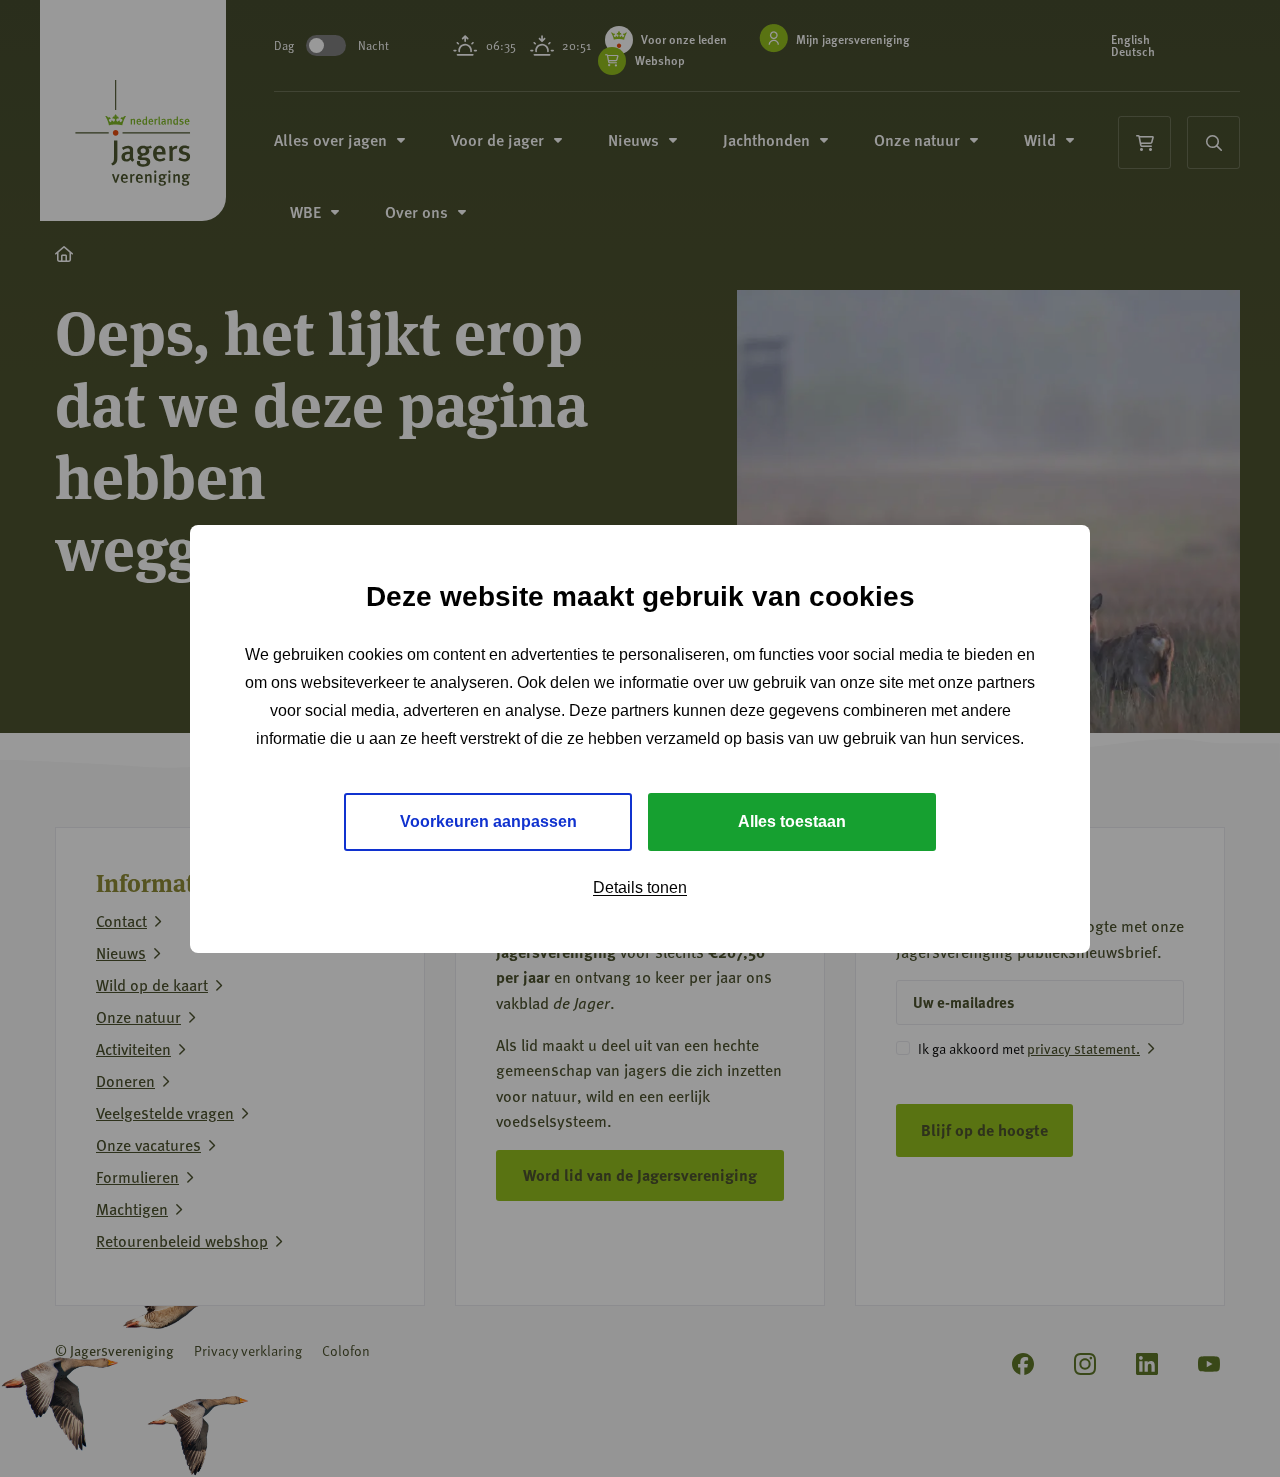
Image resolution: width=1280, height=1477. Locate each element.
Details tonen (640, 887)
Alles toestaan (792, 821)
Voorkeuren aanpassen (488, 821)
